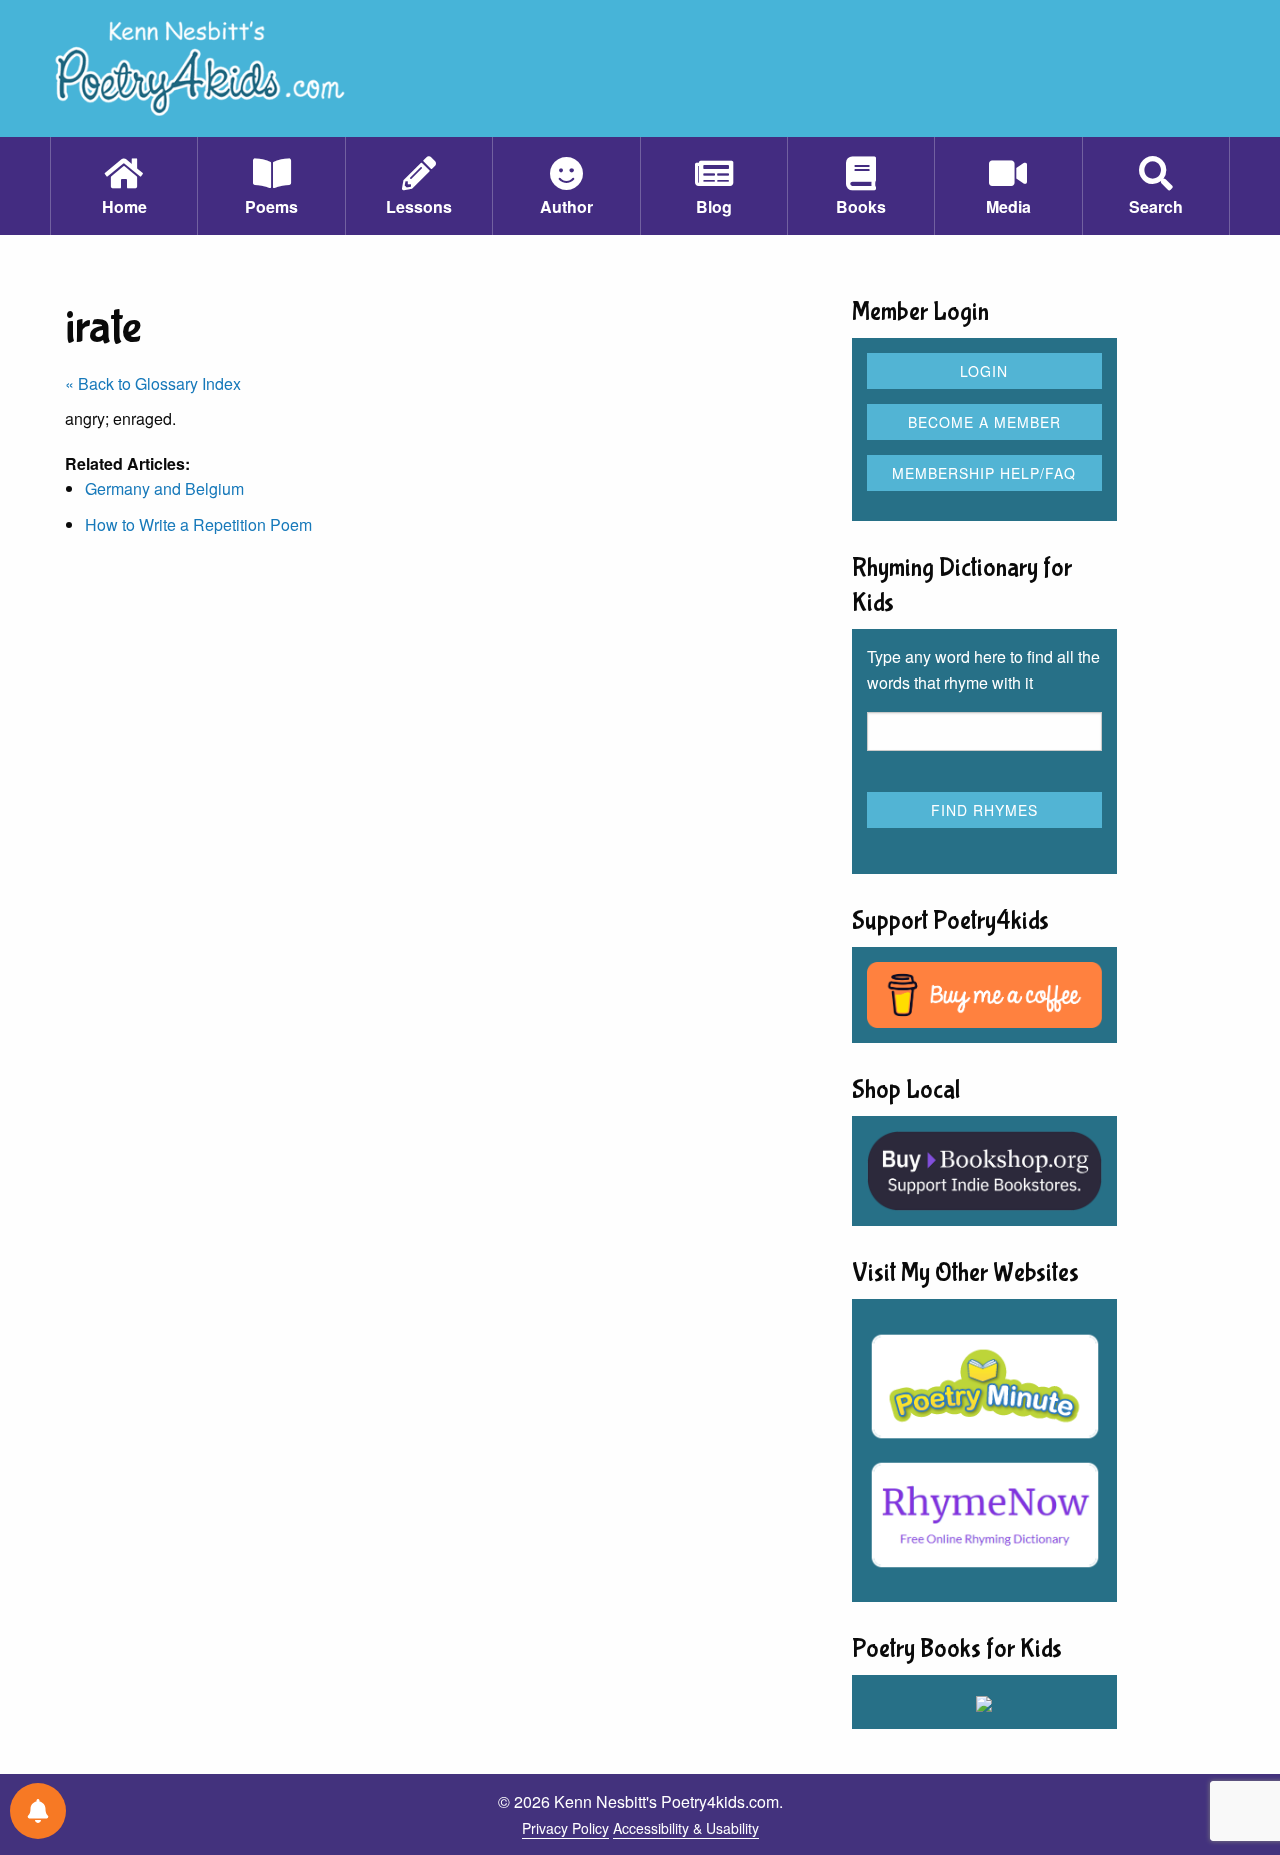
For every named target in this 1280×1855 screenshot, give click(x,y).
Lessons (419, 206)
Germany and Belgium (164, 488)
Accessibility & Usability (686, 1828)
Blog (714, 206)
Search (1156, 206)
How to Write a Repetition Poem (198, 524)
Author (566, 206)
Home (124, 206)
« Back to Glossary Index (153, 383)
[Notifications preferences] (38, 1811)
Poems (271, 206)
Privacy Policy (565, 1828)
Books (861, 206)
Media (1008, 206)
